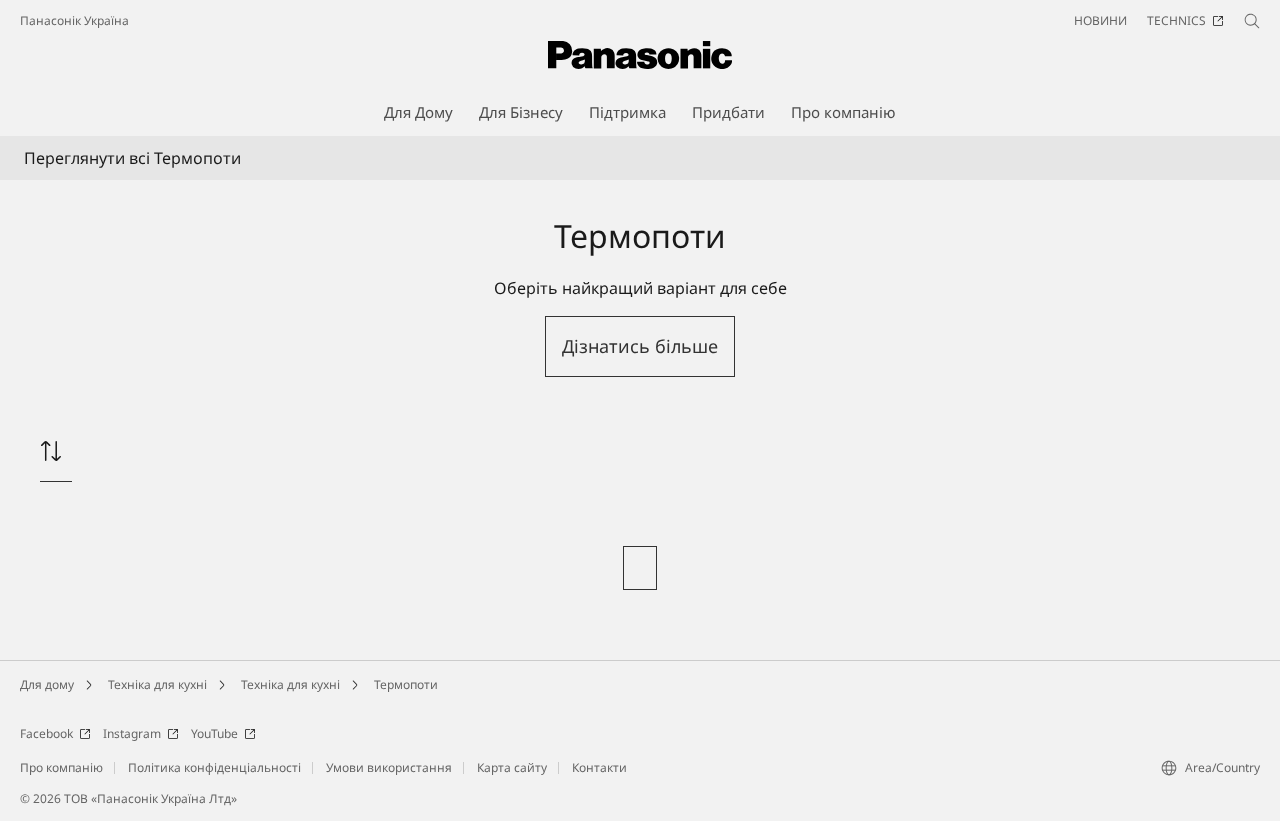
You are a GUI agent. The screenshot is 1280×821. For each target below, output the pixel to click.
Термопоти (406, 684)
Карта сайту (512, 767)
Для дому (47, 684)
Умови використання (389, 767)
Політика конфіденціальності (214, 767)
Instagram (132, 733)
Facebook (46, 733)
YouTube (214, 733)
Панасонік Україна (74, 20)
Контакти (599, 767)
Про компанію (61, 767)
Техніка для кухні (157, 684)
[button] (640, 346)
